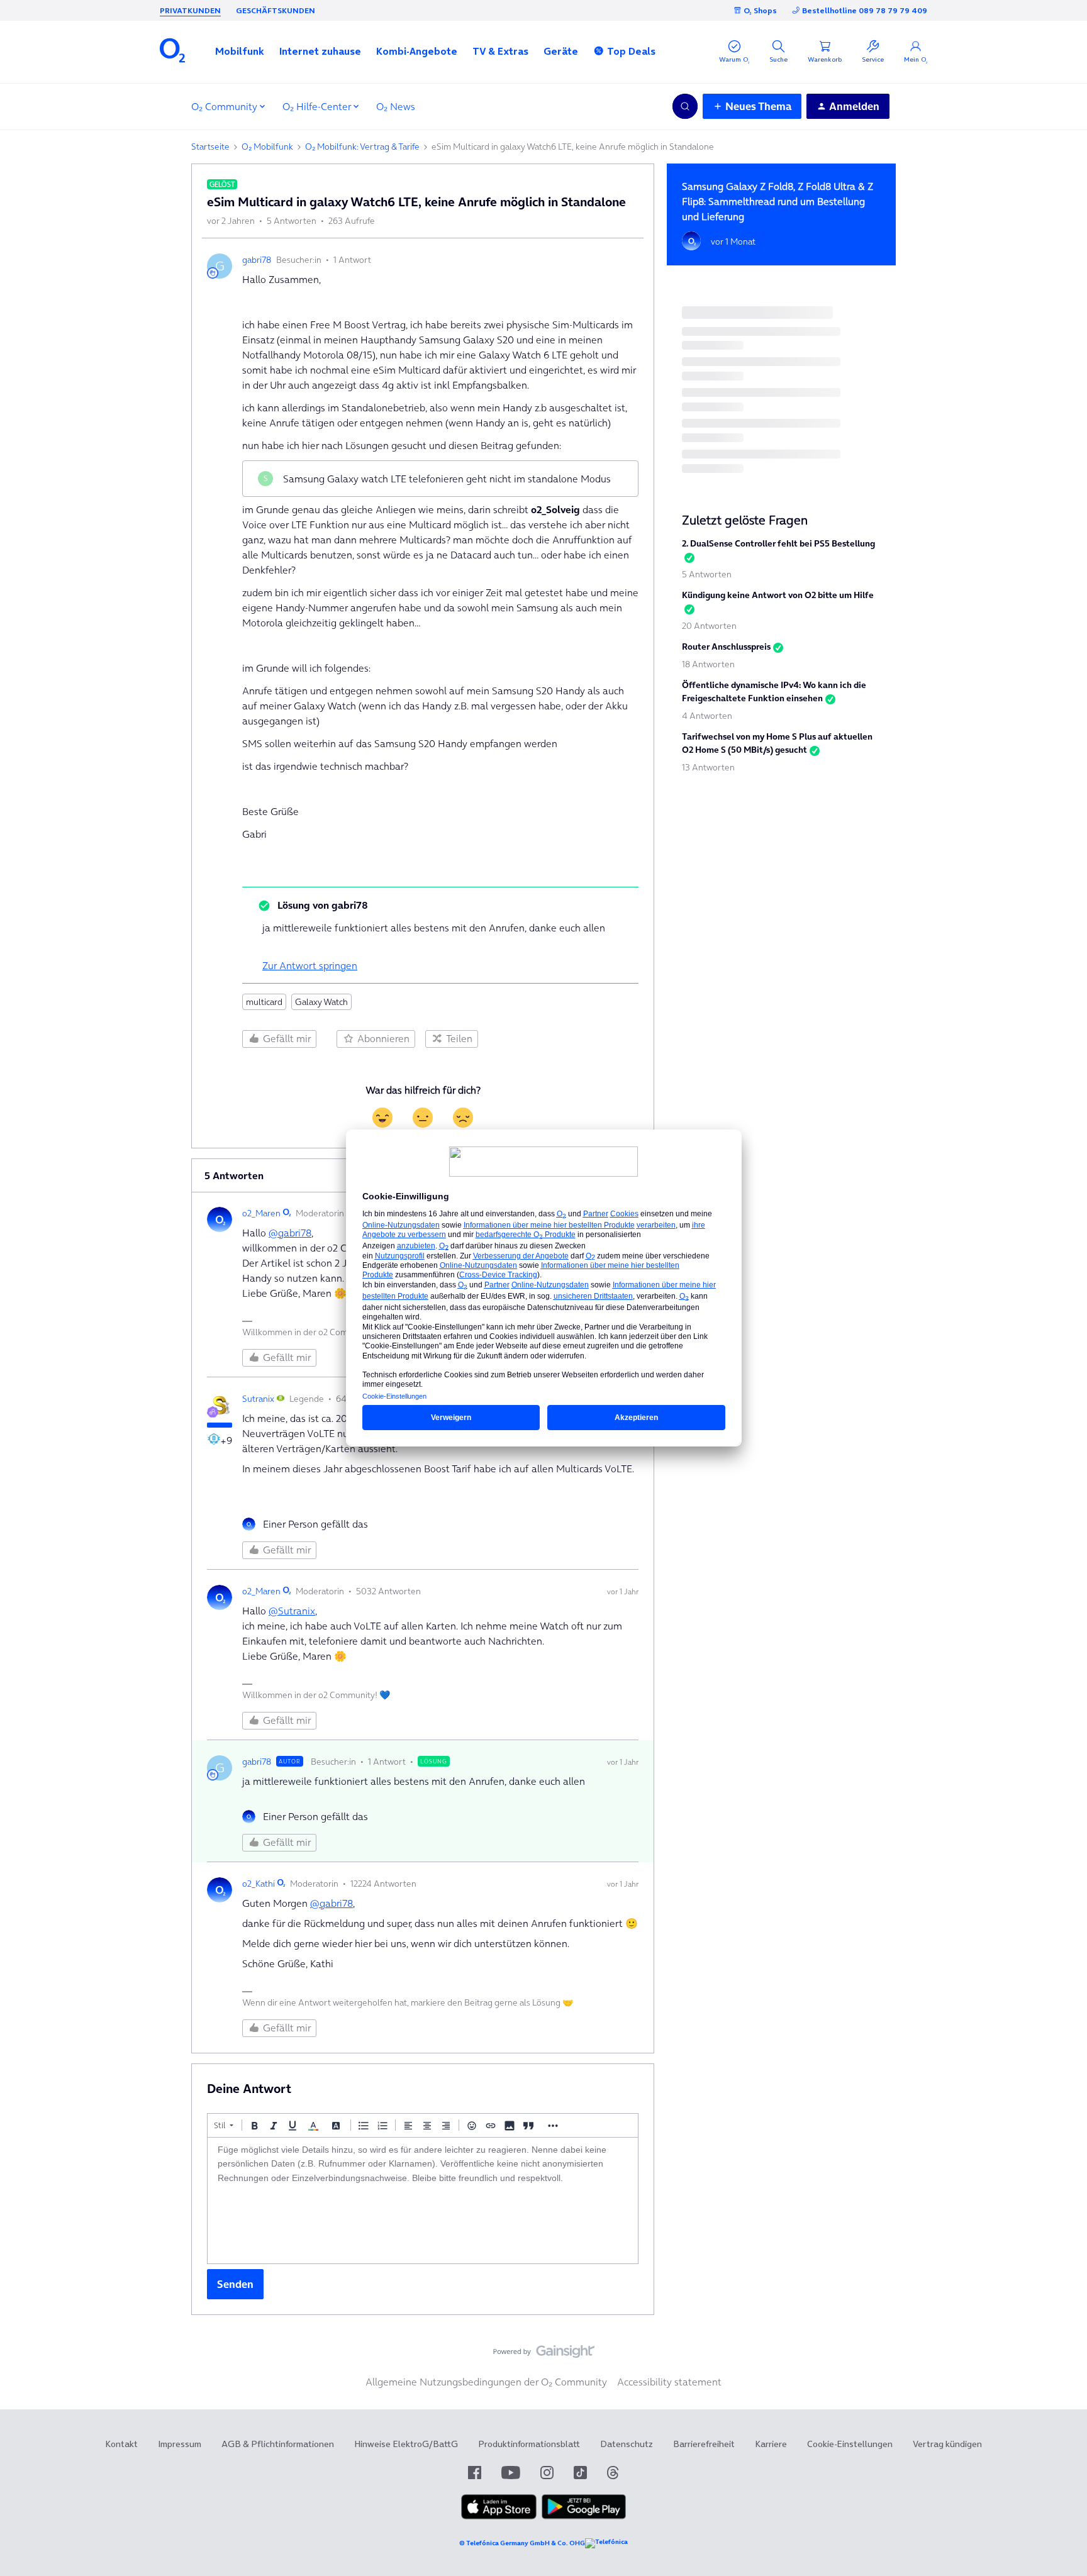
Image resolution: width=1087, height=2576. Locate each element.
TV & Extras (500, 51)
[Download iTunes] (499, 2516)
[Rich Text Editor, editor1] (423, 2201)
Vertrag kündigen (947, 2444)
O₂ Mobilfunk (267, 147)
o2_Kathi (259, 1884)
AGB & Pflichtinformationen (278, 2444)
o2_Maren (261, 1213)
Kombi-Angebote (417, 51)
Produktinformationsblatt (529, 2444)
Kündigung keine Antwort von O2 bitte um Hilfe (778, 595)
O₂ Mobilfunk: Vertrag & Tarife (362, 147)
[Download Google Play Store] (584, 2516)
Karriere (771, 2444)
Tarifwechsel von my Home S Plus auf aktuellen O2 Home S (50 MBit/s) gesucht (777, 743)
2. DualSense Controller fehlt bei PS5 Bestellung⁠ (778, 543)
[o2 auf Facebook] (475, 2473)
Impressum (180, 2444)
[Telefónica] (606, 2543)
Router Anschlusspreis (726, 647)
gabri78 (257, 260)
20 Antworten (709, 626)
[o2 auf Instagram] (547, 2473)
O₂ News (396, 106)
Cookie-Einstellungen (850, 2444)
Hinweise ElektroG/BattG (406, 2444)
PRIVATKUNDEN (190, 10)
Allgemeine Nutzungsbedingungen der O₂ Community (486, 2382)
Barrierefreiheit (704, 2444)
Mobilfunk (240, 51)
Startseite (210, 147)
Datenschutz (627, 2444)
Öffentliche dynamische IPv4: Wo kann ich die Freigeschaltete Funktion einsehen (774, 691)
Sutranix (258, 1399)
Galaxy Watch (321, 1002)
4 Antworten (707, 716)
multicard (264, 1002)
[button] (240, 51)
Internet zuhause (320, 51)
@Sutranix (292, 1611)
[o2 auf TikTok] (580, 2473)
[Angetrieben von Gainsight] (544, 2355)
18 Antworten (708, 664)
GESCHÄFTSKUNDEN (276, 10)
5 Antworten (707, 574)
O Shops (760, 10)
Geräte (561, 51)
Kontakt (121, 2444)
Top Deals (631, 51)
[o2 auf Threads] (613, 2473)
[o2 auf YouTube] (511, 2473)
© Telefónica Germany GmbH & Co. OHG (522, 2543)
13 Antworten (708, 767)
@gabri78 (290, 1233)
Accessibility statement (669, 2382)
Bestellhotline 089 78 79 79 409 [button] (865, 10)
